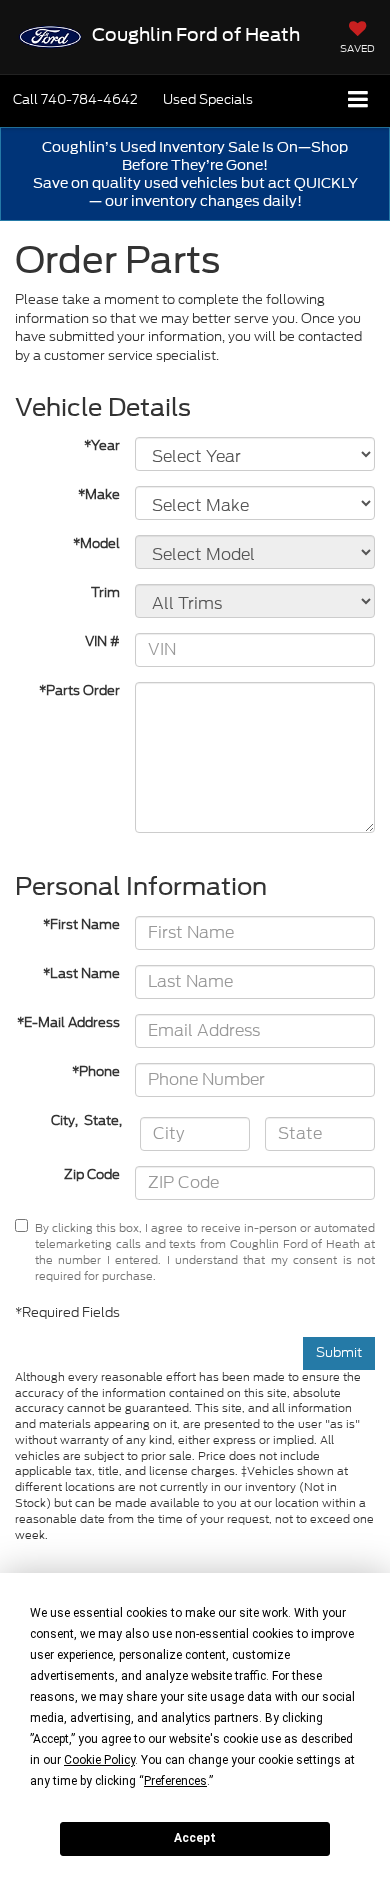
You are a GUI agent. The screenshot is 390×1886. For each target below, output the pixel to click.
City (63, 1121)
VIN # (102, 642)
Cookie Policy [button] (99, 1760)
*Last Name (81, 974)
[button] (75, 99)
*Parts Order (79, 691)
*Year (102, 446)
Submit (339, 1352)
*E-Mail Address (68, 1023)
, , (88, 1121)
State (101, 1121)
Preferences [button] (175, 1781)
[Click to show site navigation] (358, 100)
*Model (96, 544)
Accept (195, 1838)
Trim (105, 593)
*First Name (81, 925)
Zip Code (92, 1175)
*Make (99, 495)
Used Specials (208, 99)
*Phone (96, 1072)
